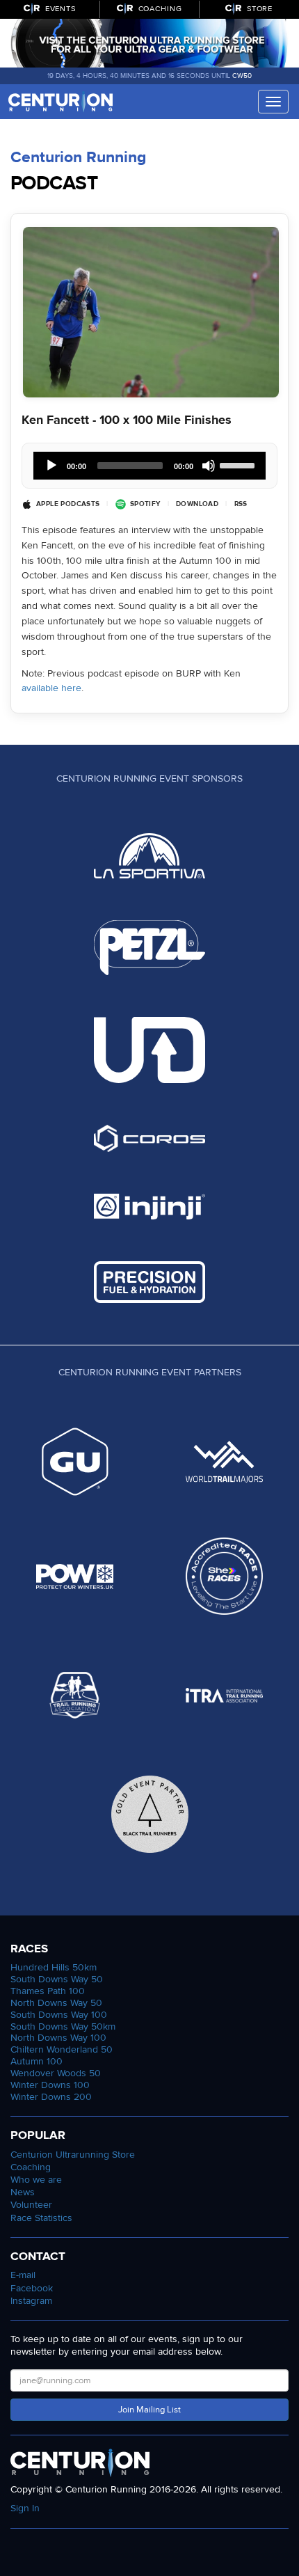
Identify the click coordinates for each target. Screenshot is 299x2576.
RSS (241, 504)
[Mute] (209, 466)
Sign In (25, 2508)
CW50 (242, 76)
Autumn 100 (37, 2061)
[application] (149, 466)
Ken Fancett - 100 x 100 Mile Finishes (127, 420)
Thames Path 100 (48, 1991)
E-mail (23, 2275)
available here (51, 688)
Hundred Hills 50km (54, 1967)
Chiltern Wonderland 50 (62, 2049)
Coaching (31, 2167)
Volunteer (31, 2205)
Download (197, 504)
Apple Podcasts (68, 504)
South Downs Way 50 (57, 1979)
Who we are (36, 2180)
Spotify (145, 504)
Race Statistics (41, 2218)
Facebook (32, 2288)
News (23, 2192)
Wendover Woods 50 (56, 2073)
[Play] (51, 466)
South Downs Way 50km (63, 2026)
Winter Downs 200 (51, 2097)
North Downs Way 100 (58, 2038)
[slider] (239, 464)
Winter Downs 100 (50, 2085)
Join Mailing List (149, 2410)
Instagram (31, 2301)
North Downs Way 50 (56, 2003)
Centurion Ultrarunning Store (73, 2155)
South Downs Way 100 (59, 2015)
